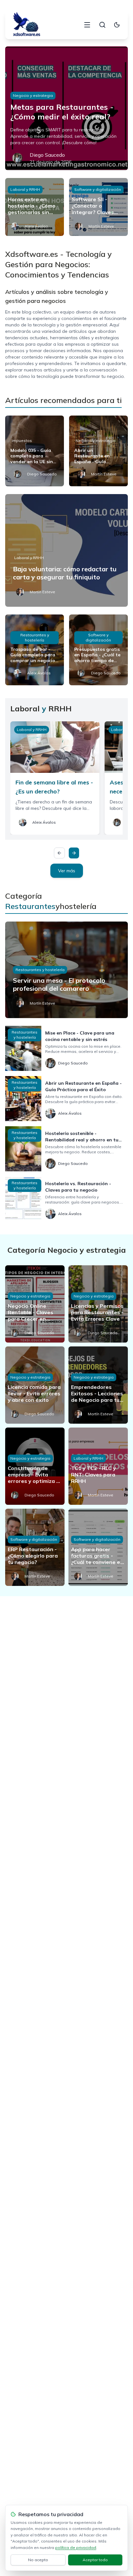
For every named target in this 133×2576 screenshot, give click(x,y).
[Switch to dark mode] (117, 25)
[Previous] (59, 853)
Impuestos (22, 440)
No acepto (38, 2560)
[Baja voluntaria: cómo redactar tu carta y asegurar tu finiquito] (66, 550)
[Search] (102, 25)
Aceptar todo (95, 2560)
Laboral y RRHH (25, 189)
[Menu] (87, 25)
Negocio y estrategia (33, 95)
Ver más (67, 871)
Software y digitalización (98, 189)
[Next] (74, 853)
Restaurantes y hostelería (35, 637)
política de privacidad (76, 2548)
